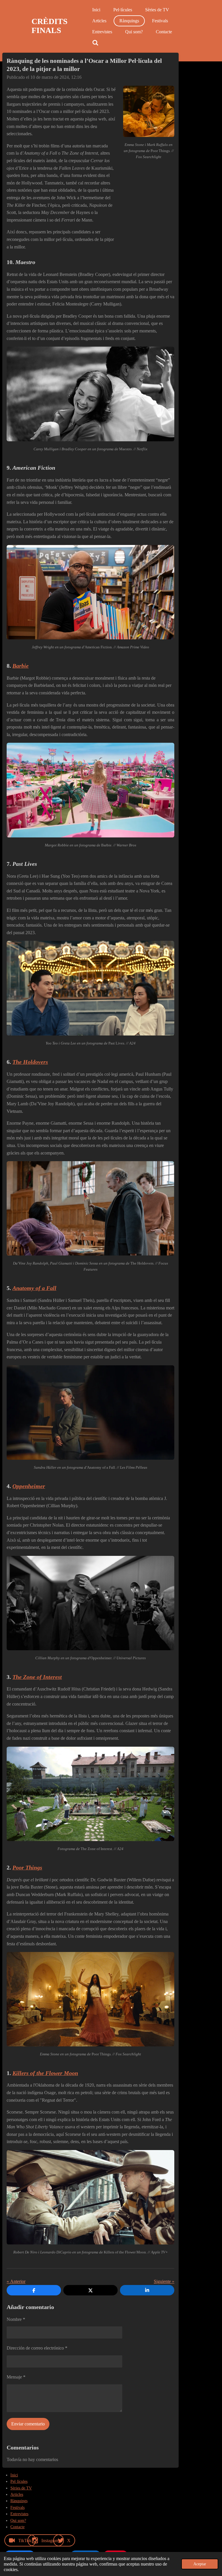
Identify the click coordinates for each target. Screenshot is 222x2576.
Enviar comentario (28, 2424)
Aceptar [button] (200, 2564)
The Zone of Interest (37, 1677)
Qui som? (18, 2521)
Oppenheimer (29, 1486)
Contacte (17, 2527)
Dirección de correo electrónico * (37, 2348)
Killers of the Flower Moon (45, 2073)
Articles (17, 2494)
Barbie (21, 666)
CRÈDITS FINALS (50, 26)
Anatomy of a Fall (34, 1288)
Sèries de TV (21, 2488)
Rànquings (19, 2501)
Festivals (17, 2508)
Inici (14, 2475)
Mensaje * (16, 2377)
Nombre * (16, 2319)
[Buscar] (95, 43)
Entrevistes (19, 2514)
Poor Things (27, 1867)
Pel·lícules (19, 2481)
